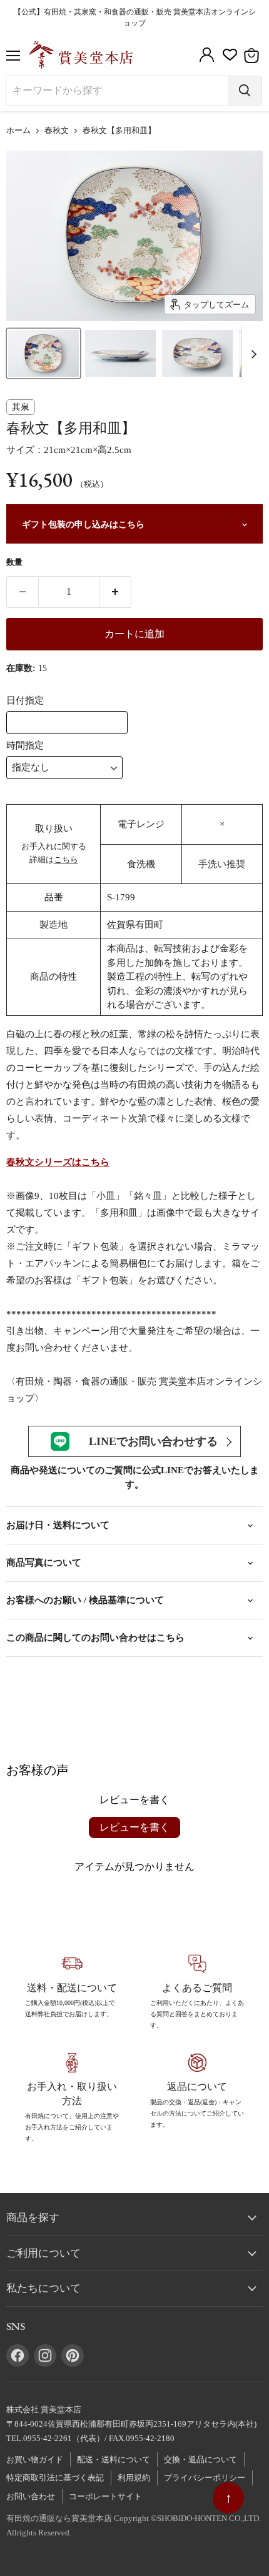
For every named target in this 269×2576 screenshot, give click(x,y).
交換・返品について (200, 2459)
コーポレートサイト (105, 2496)
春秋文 (57, 131)
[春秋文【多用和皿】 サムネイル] (43, 353)
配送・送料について (114, 2459)
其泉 (21, 407)
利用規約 (134, 2478)
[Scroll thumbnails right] (251, 354)
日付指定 (25, 700)
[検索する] (245, 91)
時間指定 (25, 745)
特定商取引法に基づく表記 (55, 2478)
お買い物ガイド (35, 2459)
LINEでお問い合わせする (153, 1441)
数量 (14, 562)
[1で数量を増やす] (115, 592)
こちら (66, 859)
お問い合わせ (31, 2496)
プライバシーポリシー (205, 2478)
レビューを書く (134, 1827)
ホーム (18, 131)
